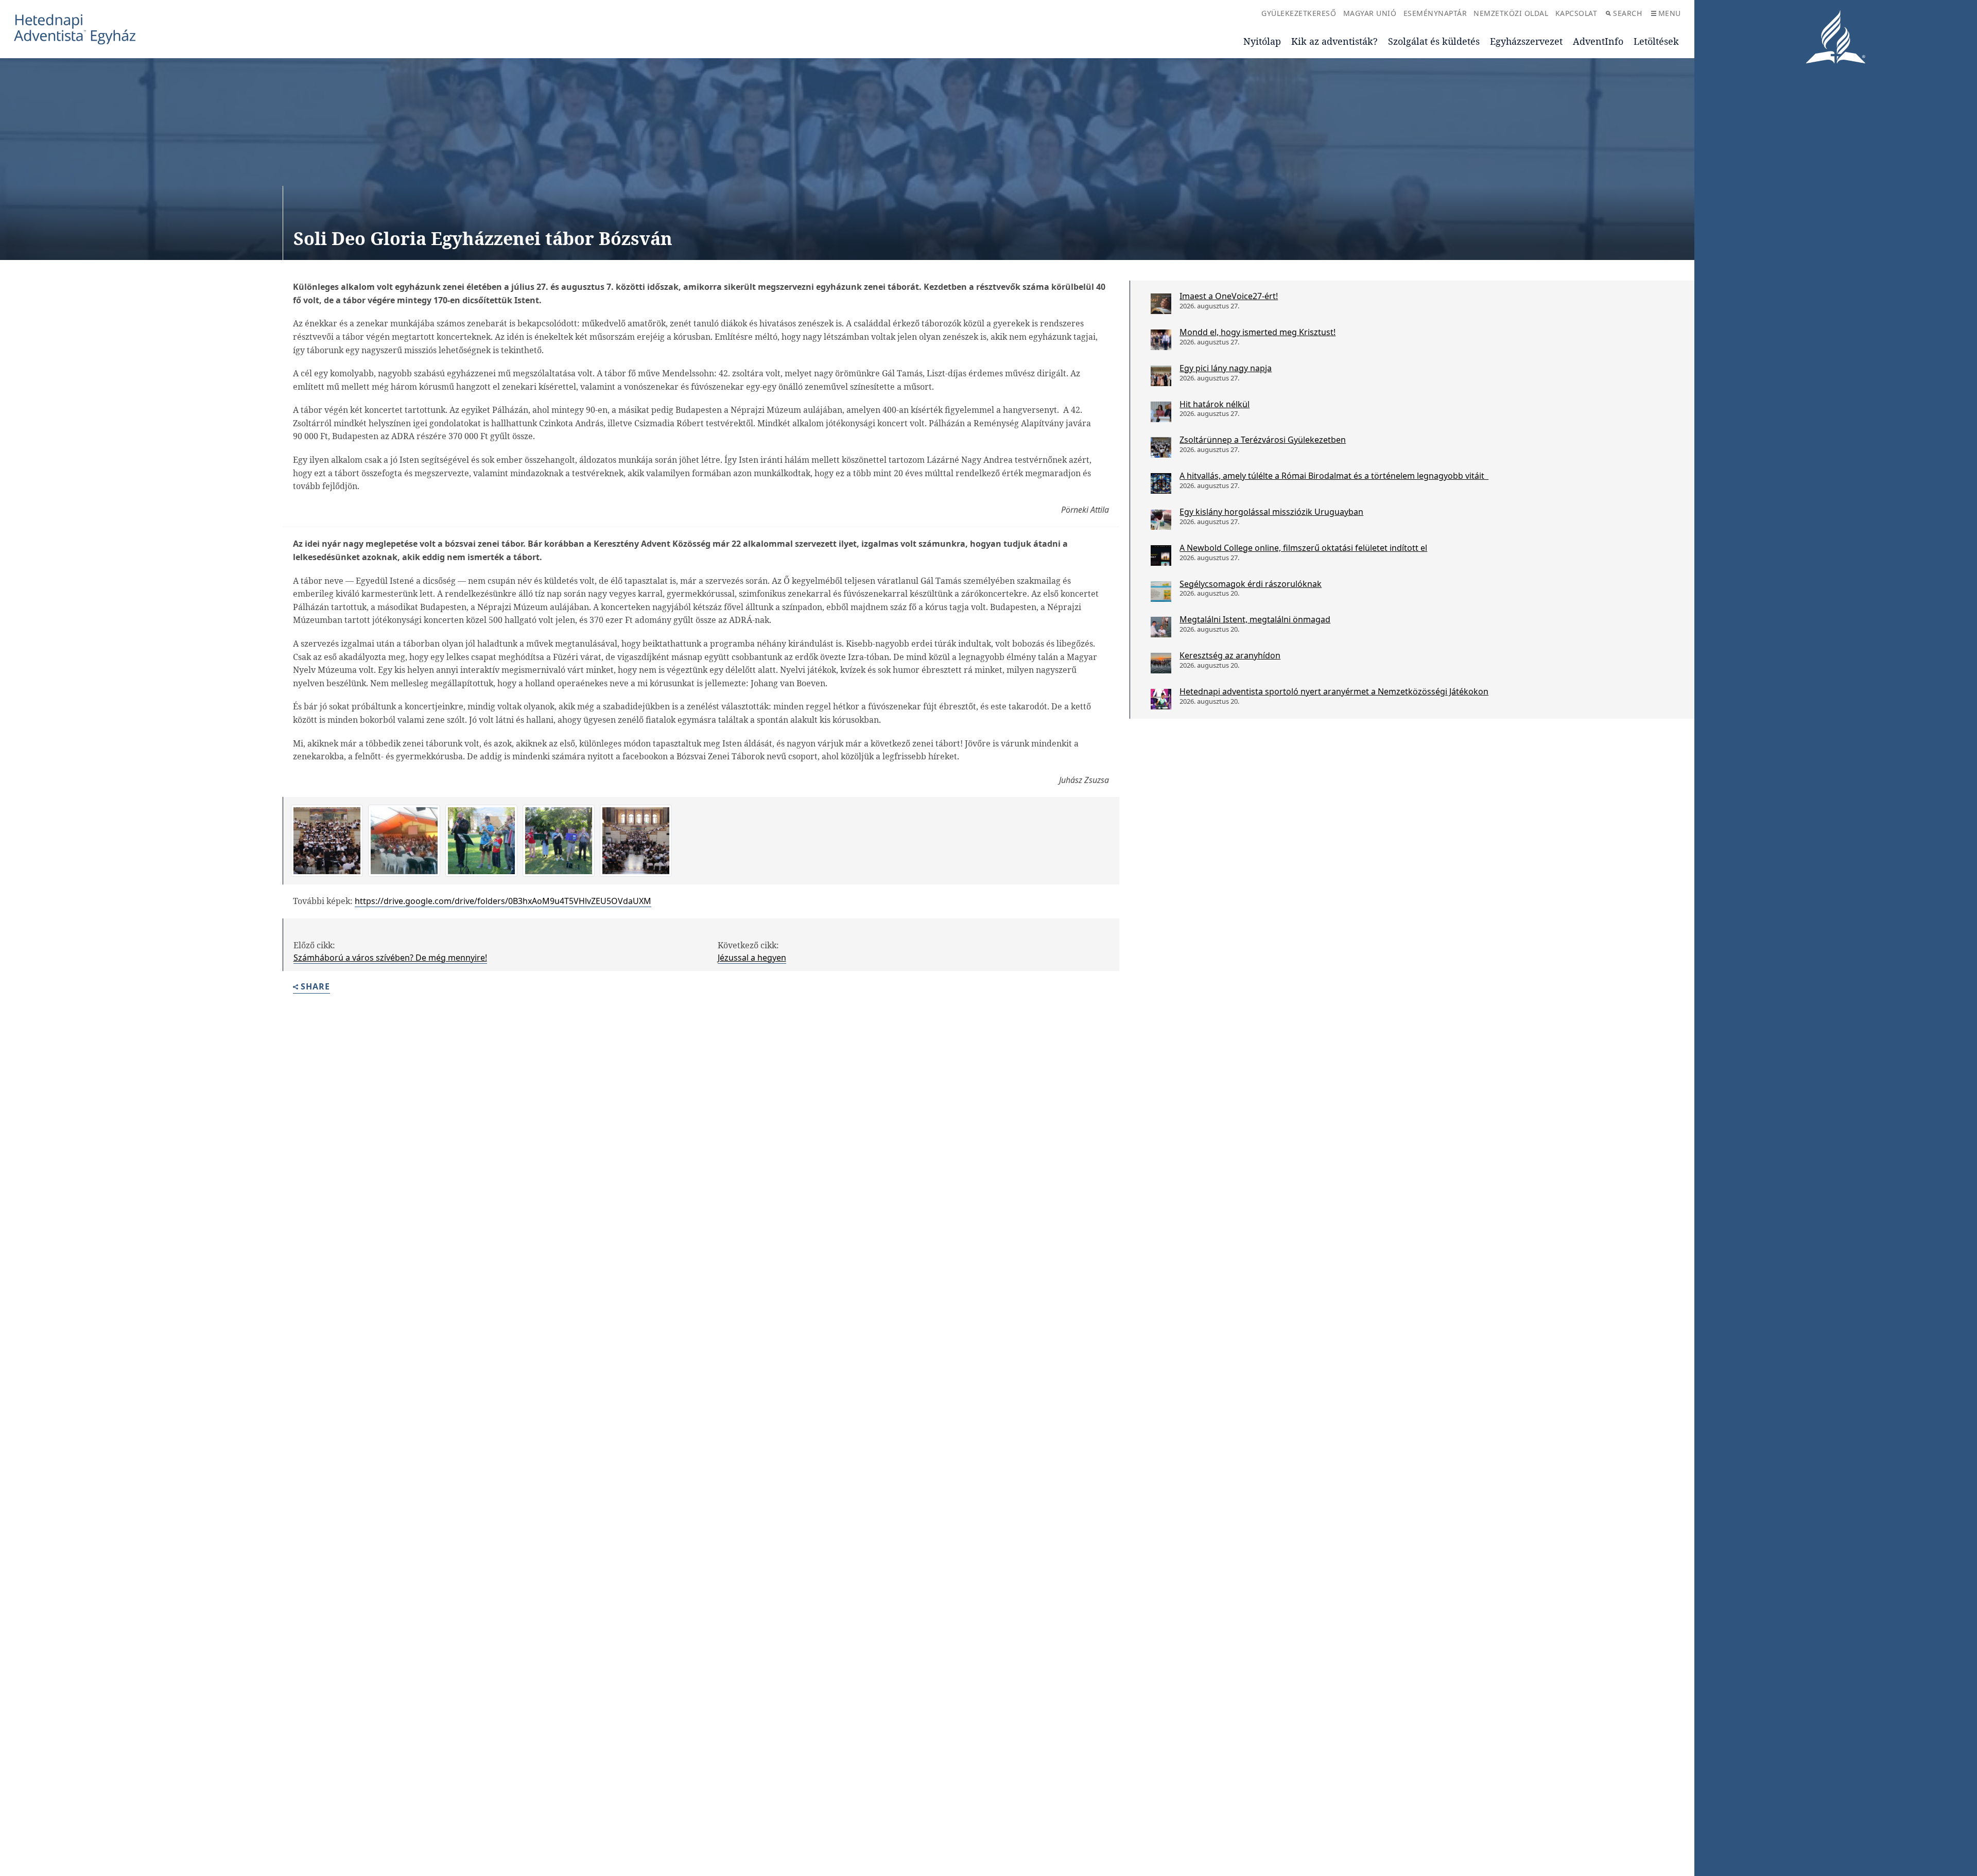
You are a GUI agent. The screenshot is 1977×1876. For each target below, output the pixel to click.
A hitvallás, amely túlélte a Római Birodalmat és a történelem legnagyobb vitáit (1334, 476)
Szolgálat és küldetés (1434, 41)
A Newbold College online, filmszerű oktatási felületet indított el (1303, 548)
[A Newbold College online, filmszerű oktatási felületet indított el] (1161, 555)
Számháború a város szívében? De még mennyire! (390, 958)
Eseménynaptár (1435, 13)
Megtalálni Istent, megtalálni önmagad (1255, 619)
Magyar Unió (1370, 13)
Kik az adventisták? (1334, 41)
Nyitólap (1262, 41)
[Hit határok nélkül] (1161, 412)
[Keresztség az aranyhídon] (1161, 663)
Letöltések (1656, 41)
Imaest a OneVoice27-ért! (1229, 296)
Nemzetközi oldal (1511, 13)
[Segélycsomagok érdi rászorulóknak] (1161, 592)
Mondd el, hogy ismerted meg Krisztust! (1258, 332)
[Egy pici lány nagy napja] (1161, 376)
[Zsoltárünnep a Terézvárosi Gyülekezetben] (1161, 447)
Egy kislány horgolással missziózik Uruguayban (1271, 512)
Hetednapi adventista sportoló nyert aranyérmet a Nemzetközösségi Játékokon (1334, 691)
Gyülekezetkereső (1299, 13)
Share (315, 987)
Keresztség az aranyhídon (1230, 655)
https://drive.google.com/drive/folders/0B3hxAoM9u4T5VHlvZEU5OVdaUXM (503, 901)
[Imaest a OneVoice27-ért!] (1161, 304)
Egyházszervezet (1526, 41)
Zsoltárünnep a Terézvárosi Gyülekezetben (1263, 440)
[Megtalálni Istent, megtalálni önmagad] (1161, 627)
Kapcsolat (1576, 13)
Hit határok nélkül (1215, 404)
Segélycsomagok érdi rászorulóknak (1251, 584)
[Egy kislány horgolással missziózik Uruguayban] (1161, 519)
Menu (1670, 13)
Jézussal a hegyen (752, 958)
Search (1627, 13)
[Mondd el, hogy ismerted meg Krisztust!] (1161, 340)
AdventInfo (1598, 41)
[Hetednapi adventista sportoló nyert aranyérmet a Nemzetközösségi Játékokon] (1161, 699)
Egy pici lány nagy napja (1226, 368)
